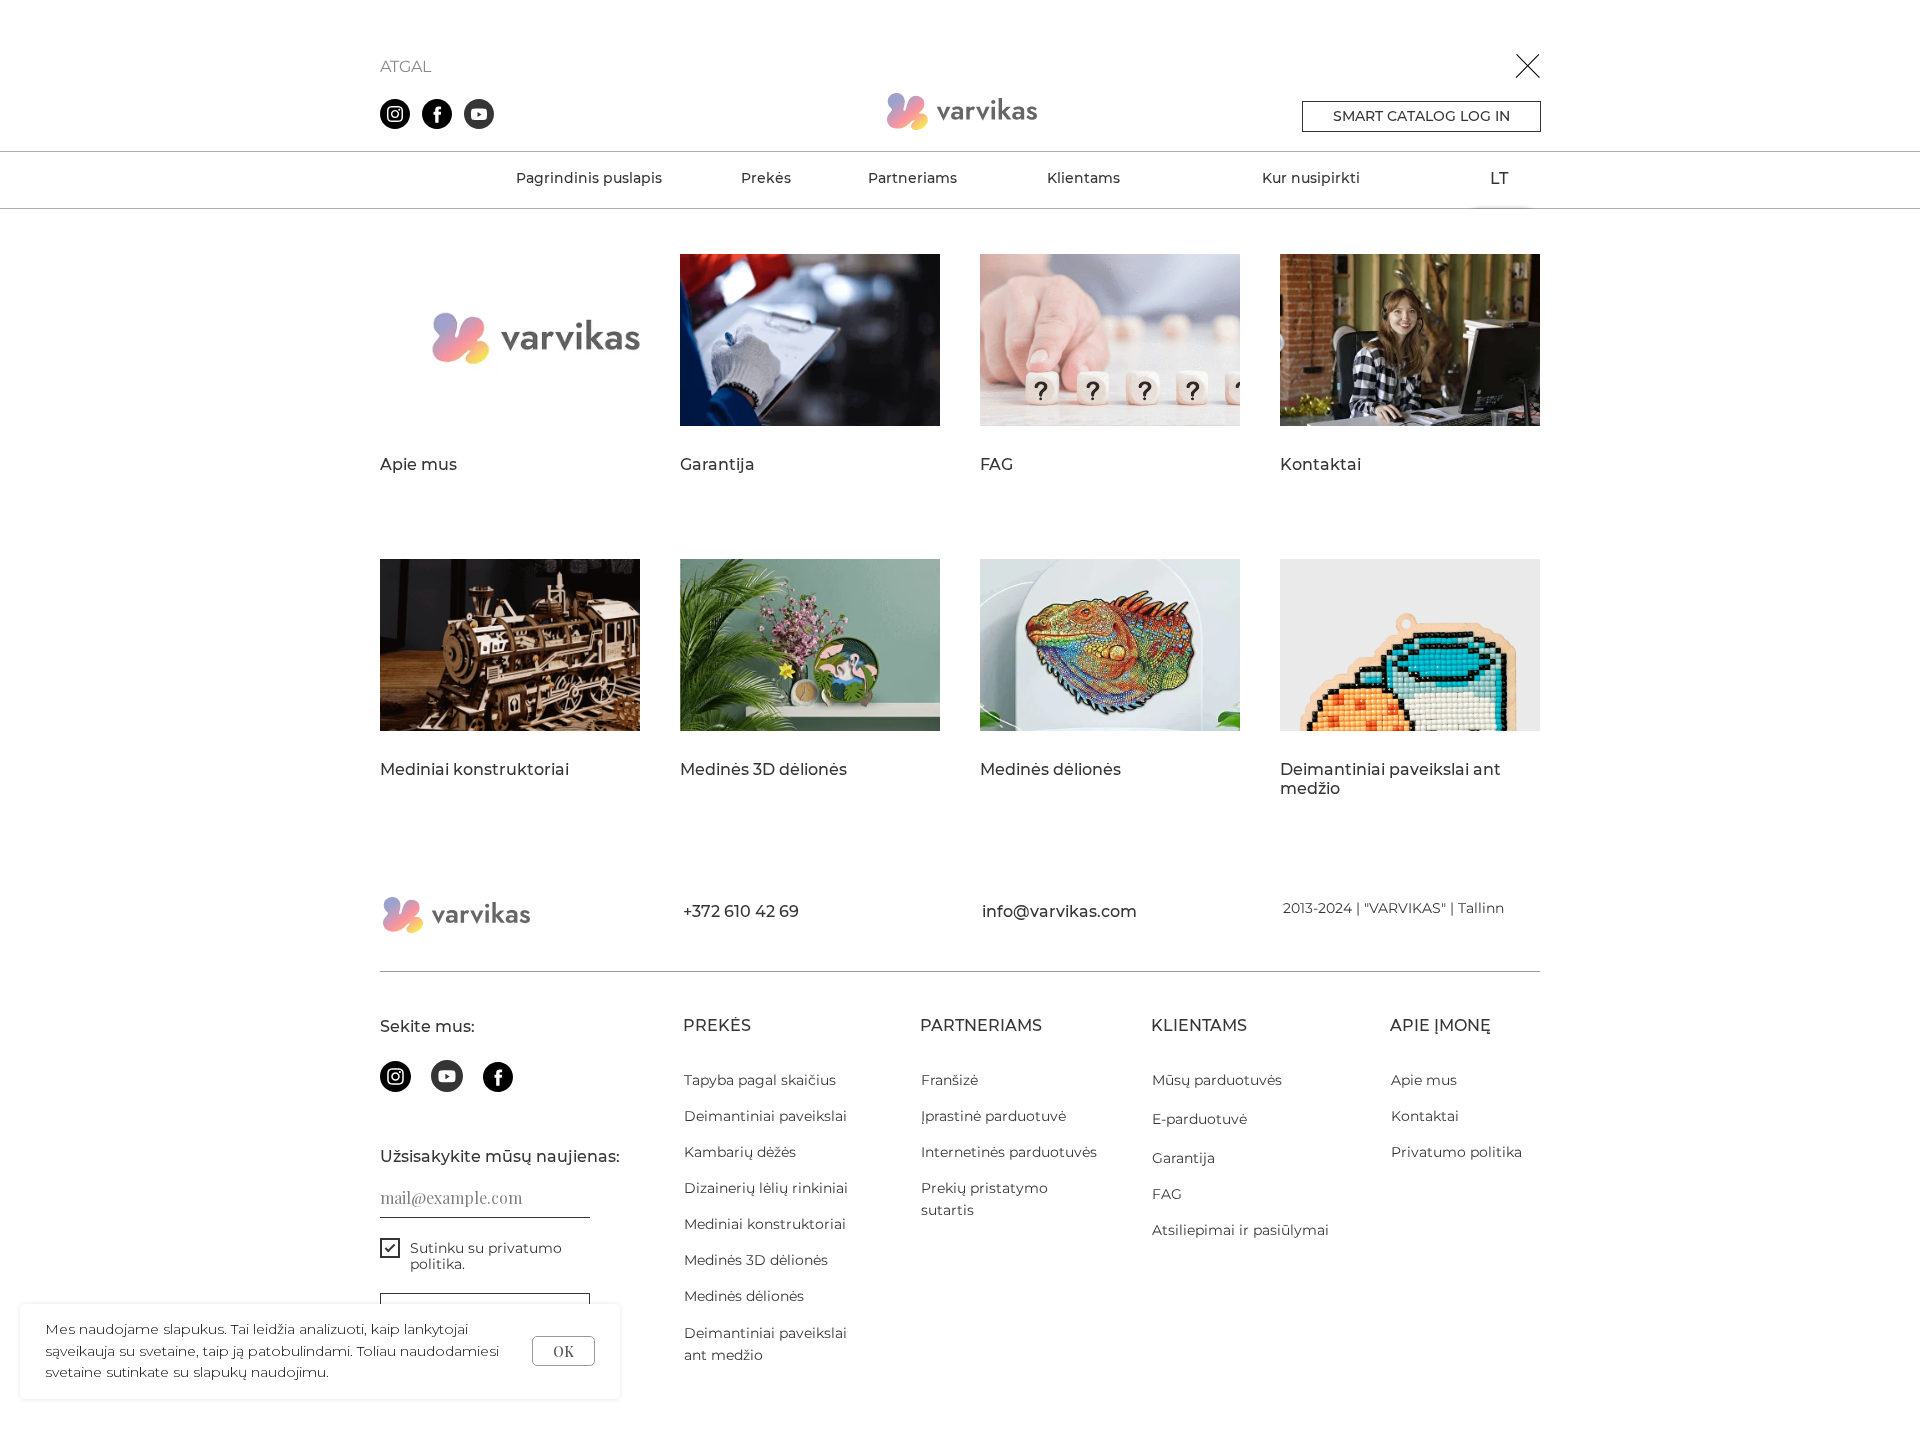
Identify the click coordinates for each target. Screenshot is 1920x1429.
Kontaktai (1320, 465)
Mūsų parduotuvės (1217, 1080)
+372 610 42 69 (741, 911)
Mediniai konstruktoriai (474, 770)
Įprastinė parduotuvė (993, 1116)
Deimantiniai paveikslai (765, 1116)
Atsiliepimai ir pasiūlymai (1240, 1230)
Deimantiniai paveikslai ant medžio (1390, 779)
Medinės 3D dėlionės (763, 770)
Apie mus (418, 465)
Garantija (717, 465)
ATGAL (405, 66)
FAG (996, 465)
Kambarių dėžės (740, 1152)
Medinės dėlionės (1050, 770)
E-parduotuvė (1199, 1119)
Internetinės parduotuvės (1009, 1152)
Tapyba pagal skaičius (760, 1080)
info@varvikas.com (1059, 911)
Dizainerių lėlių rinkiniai (766, 1188)
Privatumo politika (1456, 1152)
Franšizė (949, 1080)
